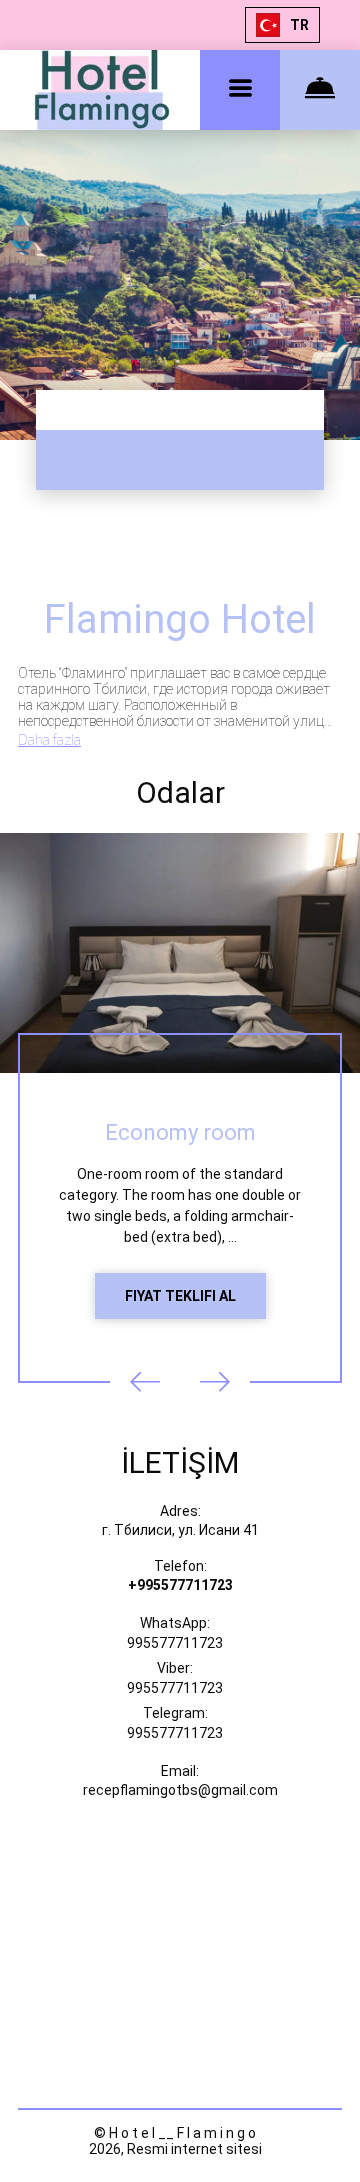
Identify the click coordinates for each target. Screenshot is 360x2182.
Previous (145, 1382)
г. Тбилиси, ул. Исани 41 (180, 1530)
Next (215, 1382)
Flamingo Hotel (180, 619)
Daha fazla (49, 740)
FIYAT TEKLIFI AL (180, 1296)
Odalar (180, 792)
